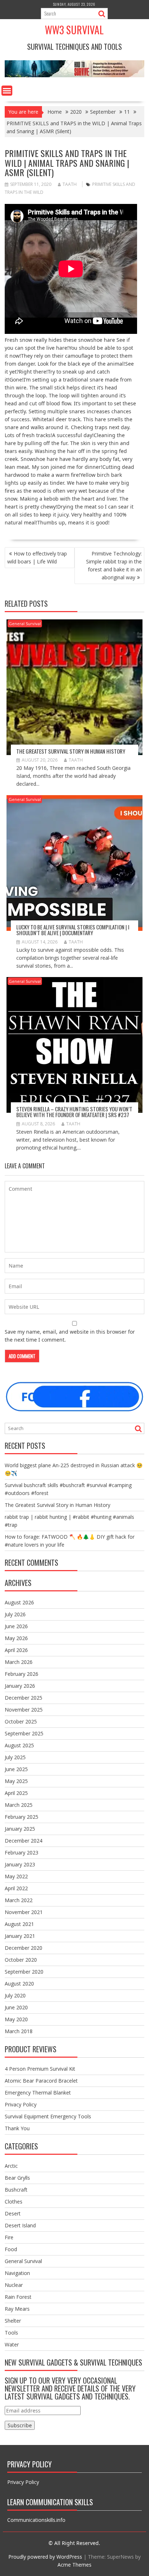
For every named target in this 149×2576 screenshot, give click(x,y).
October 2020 (21, 1960)
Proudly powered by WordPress (45, 2557)
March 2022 (19, 1900)
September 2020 (24, 1972)
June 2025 (16, 1769)
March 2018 (19, 2031)
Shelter (13, 2321)
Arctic (11, 2166)
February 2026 (22, 1674)
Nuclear (14, 2285)
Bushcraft (16, 2190)
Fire (9, 2237)
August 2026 (19, 1602)
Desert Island (20, 2225)
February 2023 (22, 1853)
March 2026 (19, 1662)
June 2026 (16, 1626)
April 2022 (16, 1888)
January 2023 (20, 1864)
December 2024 (24, 1841)
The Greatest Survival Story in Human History (71, 751)
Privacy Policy (21, 2104)
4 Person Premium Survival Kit (40, 2069)
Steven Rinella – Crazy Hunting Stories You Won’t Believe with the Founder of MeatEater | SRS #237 (74, 1112)
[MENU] (7, 91)
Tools (11, 2333)
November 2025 (24, 1710)
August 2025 (19, 1745)
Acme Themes (74, 2565)
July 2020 (15, 1995)
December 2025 (24, 1698)
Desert (13, 2213)
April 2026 (16, 1650)
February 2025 (22, 1817)
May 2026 (16, 1638)
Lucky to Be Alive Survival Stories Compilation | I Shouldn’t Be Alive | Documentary (73, 930)
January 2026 (20, 1686)
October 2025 (21, 1721)
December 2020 (24, 1948)
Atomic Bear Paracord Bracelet (41, 2081)
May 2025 (16, 1781)
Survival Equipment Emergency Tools (48, 2116)
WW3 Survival (74, 30)
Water (12, 2344)
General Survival (25, 624)
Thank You (17, 2128)
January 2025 (20, 1829)
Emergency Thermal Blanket (38, 2093)
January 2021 (20, 1936)
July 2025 (15, 1757)
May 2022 (16, 1876)
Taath (70, 184)
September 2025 (24, 1733)
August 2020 (19, 1984)
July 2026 (15, 1614)
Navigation (17, 2273)
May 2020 (16, 2019)
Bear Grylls (17, 2178)
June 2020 (16, 2007)
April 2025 (16, 1793)
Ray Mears (17, 2309)
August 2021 (19, 1924)
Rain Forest (18, 2297)
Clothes (14, 2202)
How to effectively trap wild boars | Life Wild (37, 557)
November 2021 (24, 1912)
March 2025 (19, 1805)
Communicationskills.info (36, 2520)
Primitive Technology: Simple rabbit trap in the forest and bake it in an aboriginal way (114, 565)
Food (11, 2249)
